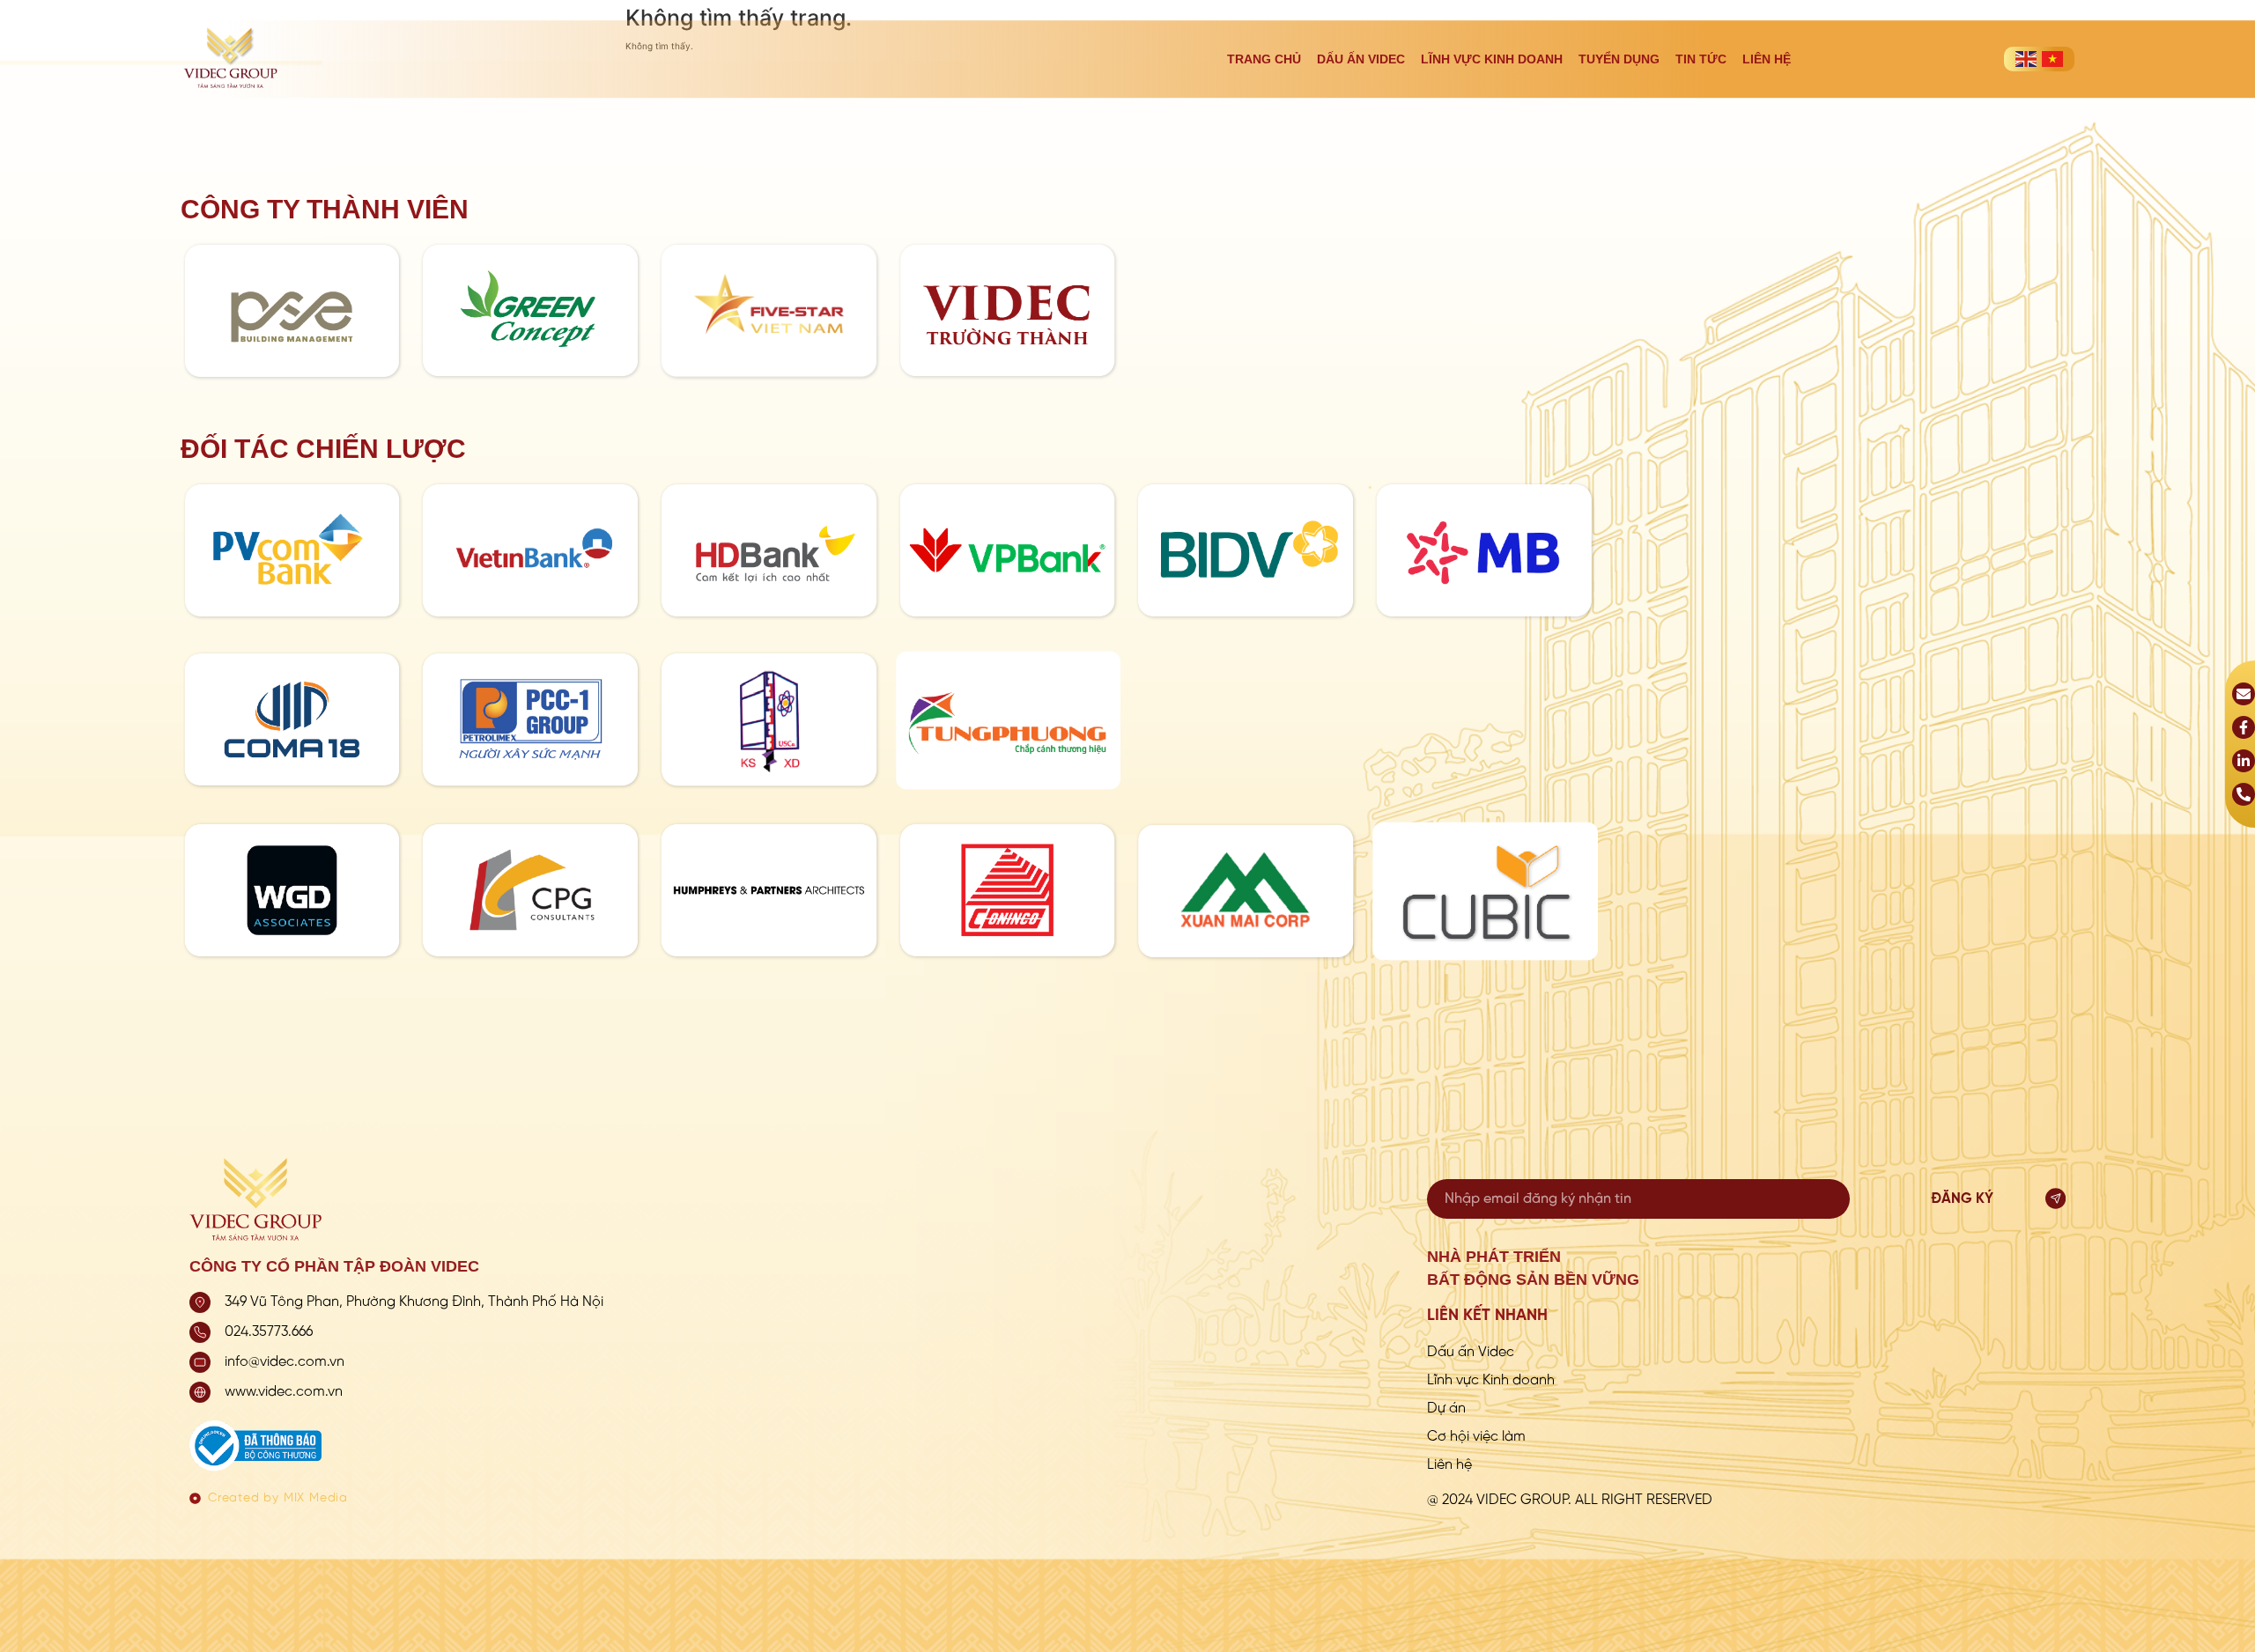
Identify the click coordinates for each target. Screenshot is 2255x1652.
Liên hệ (1767, 59)
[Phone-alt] (2244, 794)
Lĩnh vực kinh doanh (1492, 59)
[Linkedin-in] (2244, 761)
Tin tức (1701, 59)
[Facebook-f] (2244, 727)
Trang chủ (1264, 59)
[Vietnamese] (2052, 59)
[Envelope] (2244, 694)
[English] (2026, 59)
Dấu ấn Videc (1361, 59)
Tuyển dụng (1619, 59)
